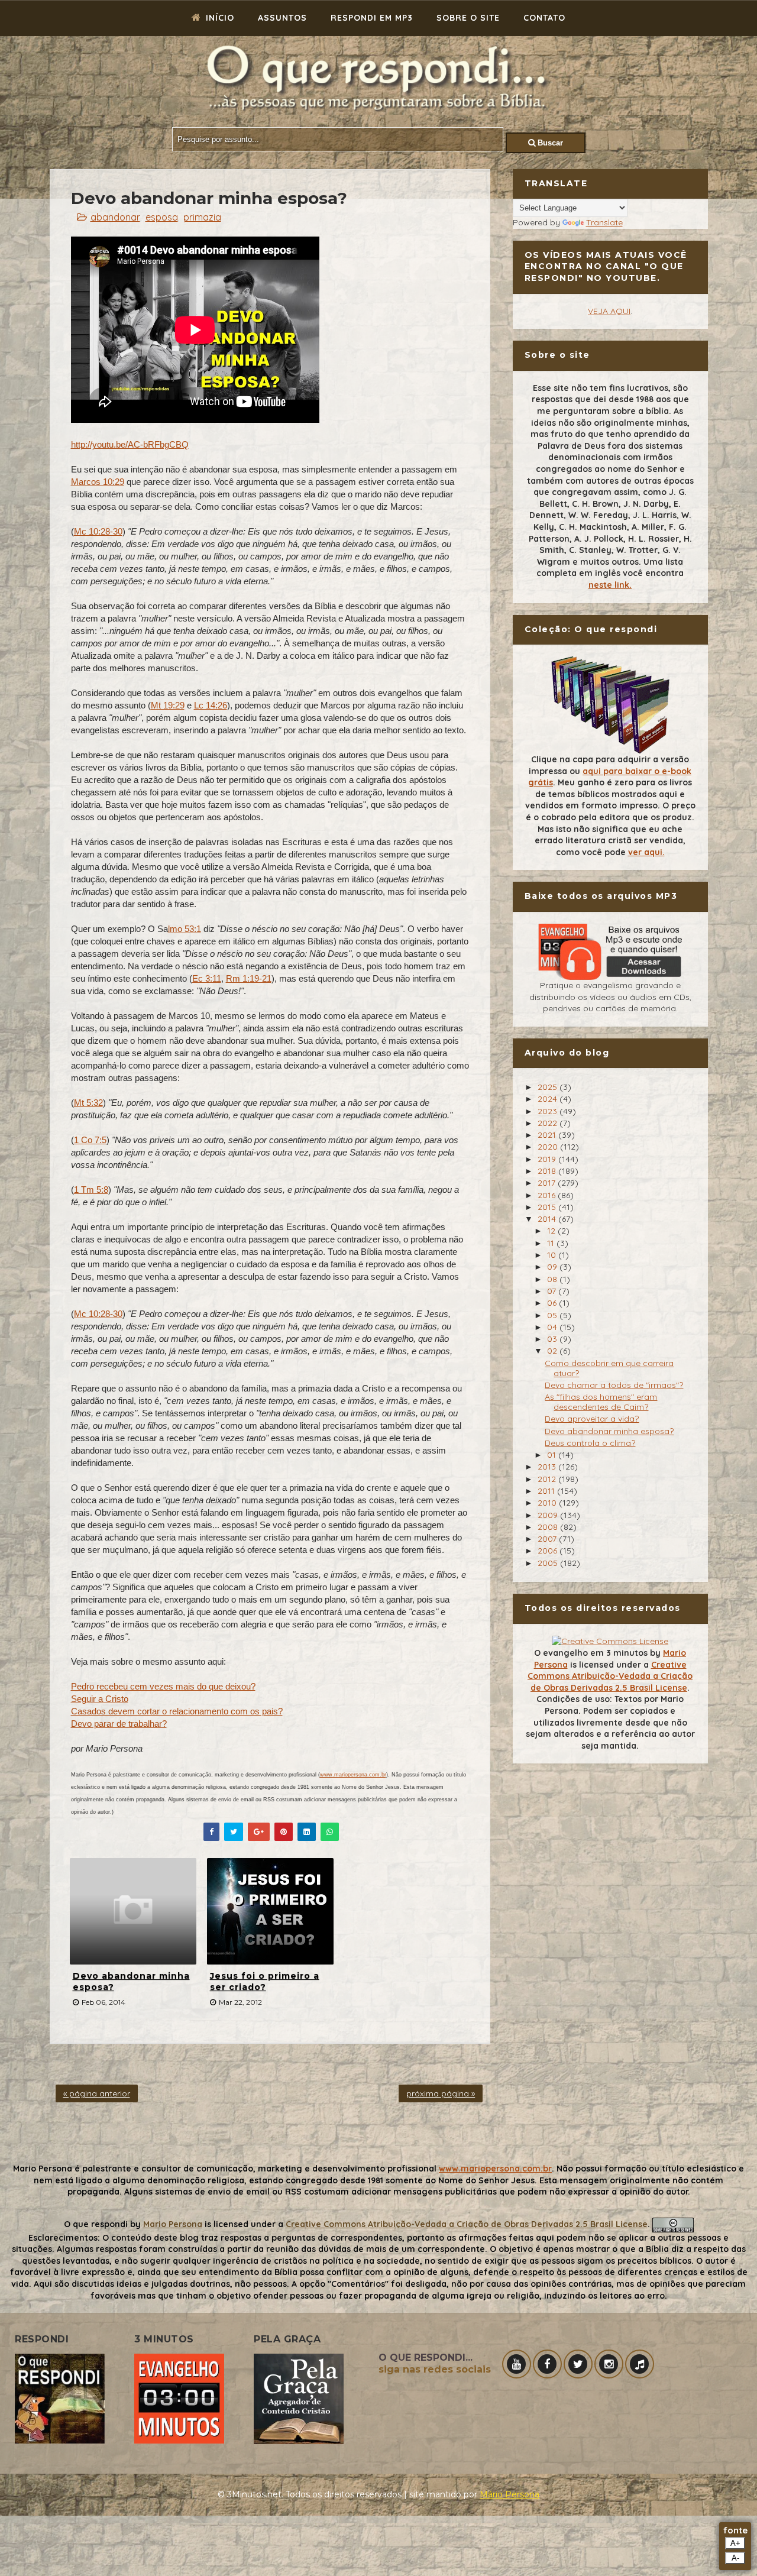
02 (553, 1351)
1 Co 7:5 (90, 1140)
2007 (548, 1539)
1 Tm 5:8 (91, 1190)
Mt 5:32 (88, 1103)
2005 (549, 1563)
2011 (547, 1491)
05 (553, 1315)
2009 (549, 1515)
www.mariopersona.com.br (353, 1775)
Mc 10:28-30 (98, 531)
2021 (548, 1135)
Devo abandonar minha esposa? (131, 1982)
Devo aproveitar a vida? (592, 1419)
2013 (548, 1467)
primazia (202, 217)
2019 (548, 1159)
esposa (162, 217)
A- (735, 2558)
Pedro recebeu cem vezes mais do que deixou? (163, 1686)
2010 (548, 1503)
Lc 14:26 (211, 705)
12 (552, 1231)
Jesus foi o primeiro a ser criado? (265, 1982)
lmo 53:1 (185, 929)
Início (219, 18)
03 (553, 1339)
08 (553, 1279)
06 (553, 1303)
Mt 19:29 (168, 705)
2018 (548, 1171)
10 (553, 1255)
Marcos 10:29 (98, 482)
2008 (549, 1527)
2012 (548, 1479)
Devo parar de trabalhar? (119, 1724)
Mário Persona (509, 2494)
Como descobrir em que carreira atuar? (609, 1368)
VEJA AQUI (609, 311)
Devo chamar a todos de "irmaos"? (614, 1385)
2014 (548, 1219)
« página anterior (97, 2093)
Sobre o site (468, 18)
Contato (544, 18)
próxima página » (441, 2093)
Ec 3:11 (207, 978)
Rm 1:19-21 (249, 978)
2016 (548, 1195)
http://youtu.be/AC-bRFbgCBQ (130, 444)
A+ (735, 2543)
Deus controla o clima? (590, 1443)
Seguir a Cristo (100, 1699)
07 (553, 1291)
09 (553, 1267)
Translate (604, 222)
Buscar (549, 143)
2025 (549, 1087)
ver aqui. (646, 852)
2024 (549, 1099)
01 (553, 1455)
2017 (548, 1183)
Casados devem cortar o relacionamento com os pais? (177, 1711)
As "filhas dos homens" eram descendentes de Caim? (601, 1402)
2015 (548, 1207)
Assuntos (282, 18)
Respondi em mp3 (372, 18)
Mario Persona (173, 2224)
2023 (549, 1111)
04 (553, 1327)
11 (552, 1243)
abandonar (115, 217)
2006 (549, 1551)
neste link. (610, 585)
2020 (549, 1147)
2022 (549, 1123)
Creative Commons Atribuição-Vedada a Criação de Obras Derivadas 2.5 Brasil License (610, 1676)
